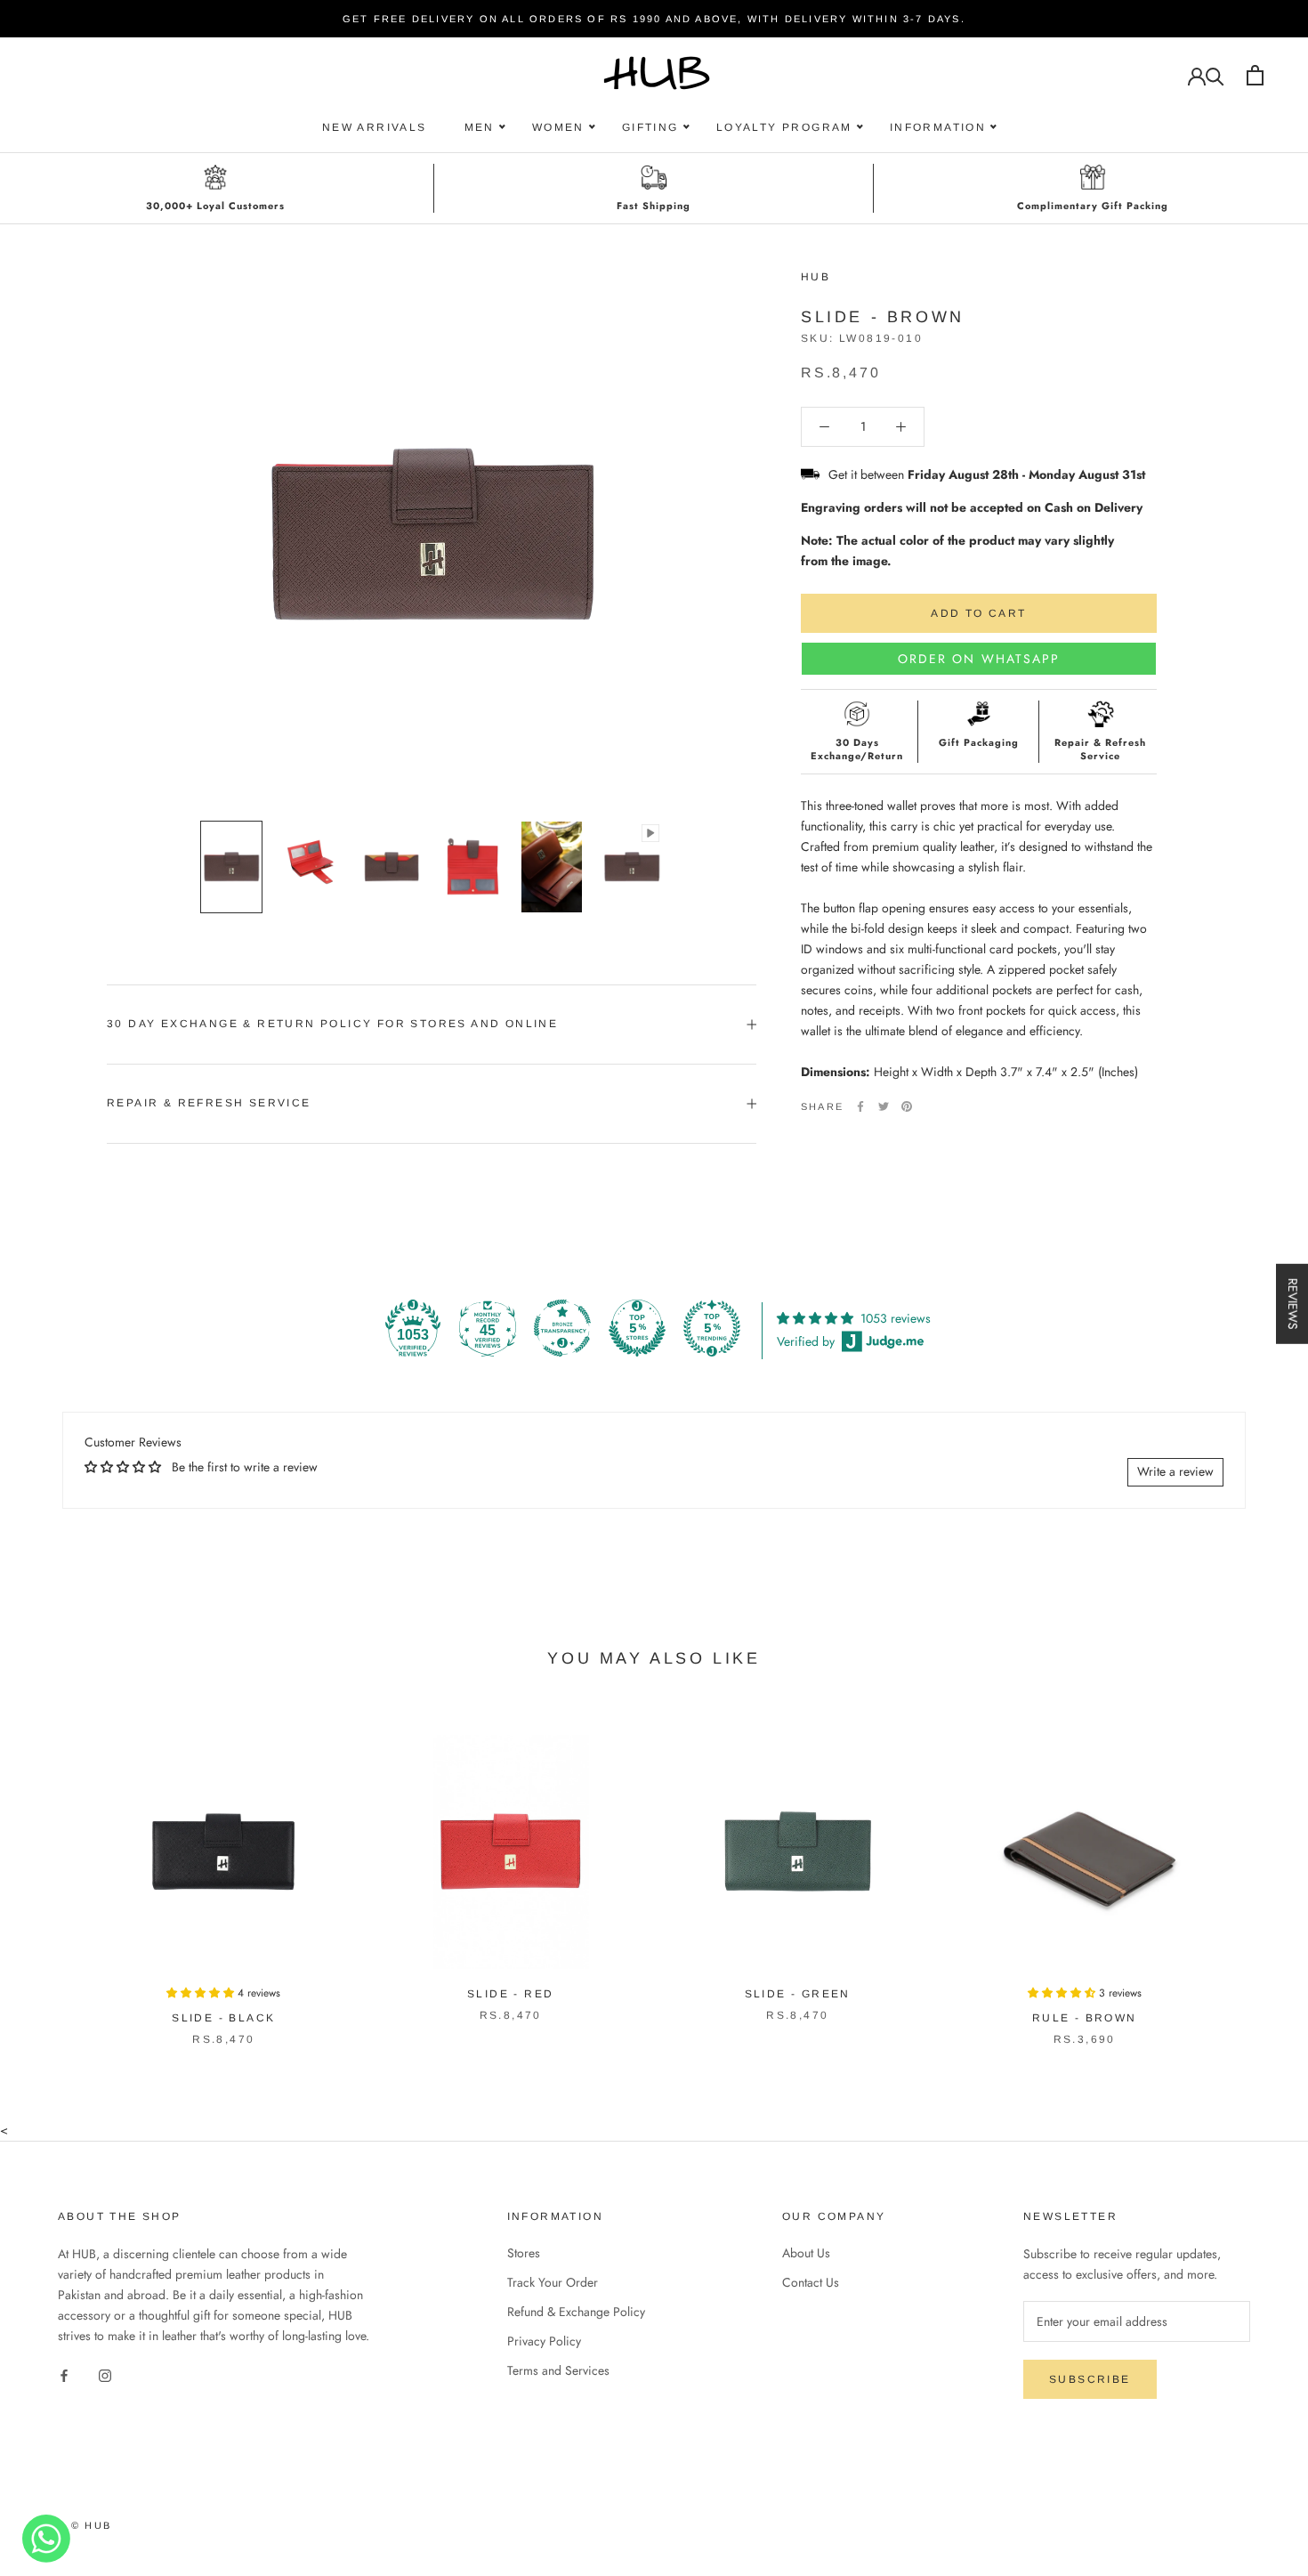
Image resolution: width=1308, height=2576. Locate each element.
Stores (524, 2253)
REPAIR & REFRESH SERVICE (209, 1103)
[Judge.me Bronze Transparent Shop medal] (562, 1328)
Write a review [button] (1175, 1471)
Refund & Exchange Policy (576, 2312)
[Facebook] (860, 1106)
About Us (806, 2253)
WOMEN (558, 127)
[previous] (56, 1871)
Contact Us (811, 2282)
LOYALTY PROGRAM (784, 127)
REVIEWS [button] (1293, 1304)
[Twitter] (884, 1106)
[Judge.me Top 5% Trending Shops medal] (712, 1328)
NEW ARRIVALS (375, 127)
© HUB (91, 2525)
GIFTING (650, 127)
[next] (1252, 1871)
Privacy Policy (544, 2341)
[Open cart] (1255, 75)
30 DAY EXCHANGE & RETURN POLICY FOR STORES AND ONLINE (332, 1024)
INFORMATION (938, 127)
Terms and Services (558, 2370)
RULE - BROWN (1085, 2018)
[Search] (1215, 75)
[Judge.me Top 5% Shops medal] (637, 1328)
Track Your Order (553, 2282)
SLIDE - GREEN (798, 1994)
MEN (480, 127)
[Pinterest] (907, 1106)
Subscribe (1090, 2379)
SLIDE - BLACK (223, 2018)
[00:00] (432, 536)
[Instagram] (105, 2374)
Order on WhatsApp (979, 659)
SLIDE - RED (510, 1994)
